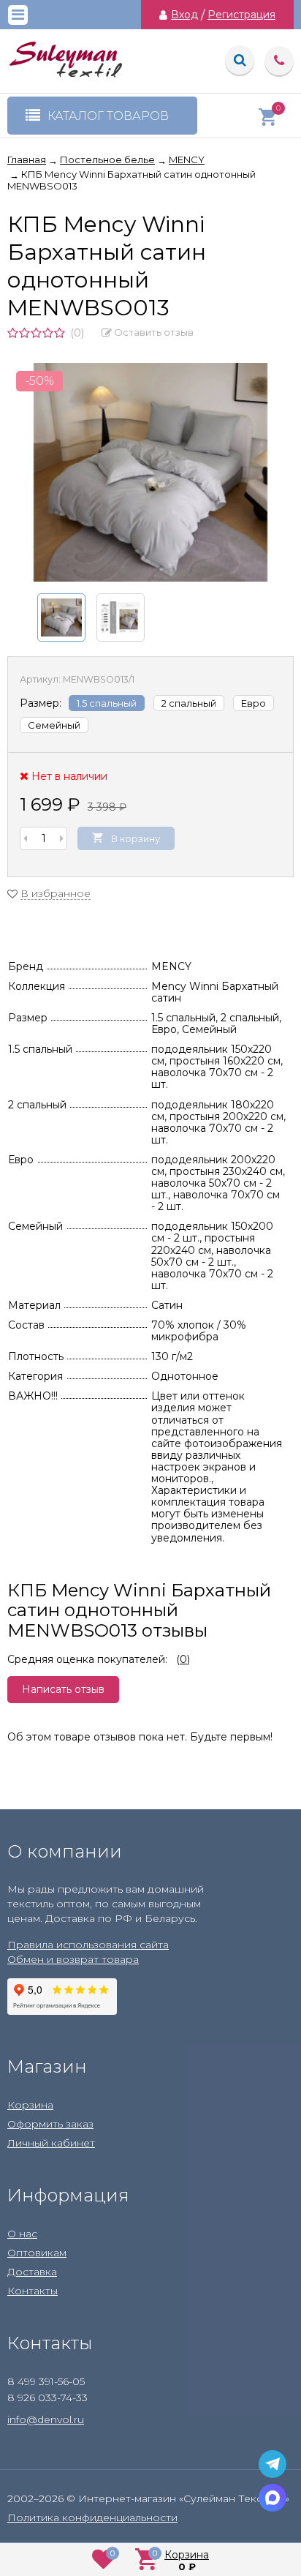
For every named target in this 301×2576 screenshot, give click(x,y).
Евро (254, 703)
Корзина (30, 2105)
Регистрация (241, 15)
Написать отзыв (63, 1689)
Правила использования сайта (88, 1945)
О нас (22, 2234)
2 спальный (189, 703)
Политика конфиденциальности (92, 2517)
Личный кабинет (51, 2143)
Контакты (33, 2291)
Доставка (32, 2272)
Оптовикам (37, 2253)
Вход (184, 15)
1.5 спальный (107, 703)
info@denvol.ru (46, 2419)
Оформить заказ (50, 2124)
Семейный (54, 725)
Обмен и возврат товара (73, 1959)
